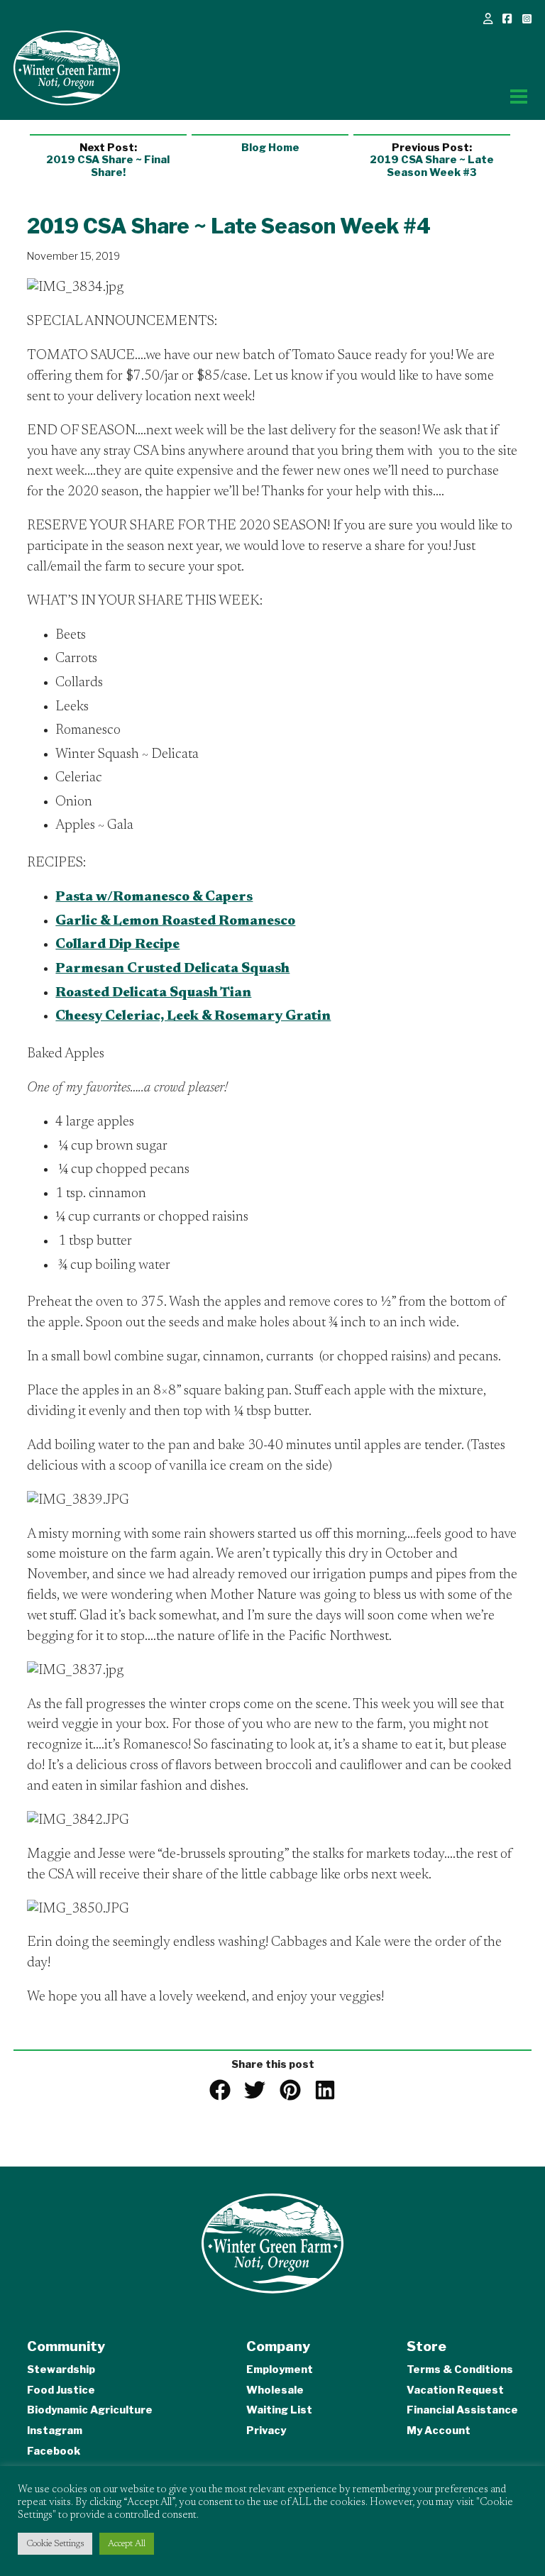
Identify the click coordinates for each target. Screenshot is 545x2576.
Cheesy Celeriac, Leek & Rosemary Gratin (193, 1017)
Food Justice (61, 2390)
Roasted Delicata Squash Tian (153, 993)
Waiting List (279, 2410)
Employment (280, 2369)
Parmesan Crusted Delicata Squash (172, 969)
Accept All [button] (127, 2544)
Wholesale (275, 2390)
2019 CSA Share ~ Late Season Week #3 (432, 160)
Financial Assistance (462, 2410)
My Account (439, 2431)
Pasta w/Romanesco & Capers (154, 897)
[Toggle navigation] (519, 97)
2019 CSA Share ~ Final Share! (108, 160)
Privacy (266, 2431)
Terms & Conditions (460, 2369)
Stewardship (61, 2369)
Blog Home (270, 148)
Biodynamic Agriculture (90, 2410)
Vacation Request (455, 2390)
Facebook (54, 2451)
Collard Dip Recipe (117, 945)
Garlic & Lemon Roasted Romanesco (175, 921)
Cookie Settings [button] (55, 2544)
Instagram (55, 2431)
